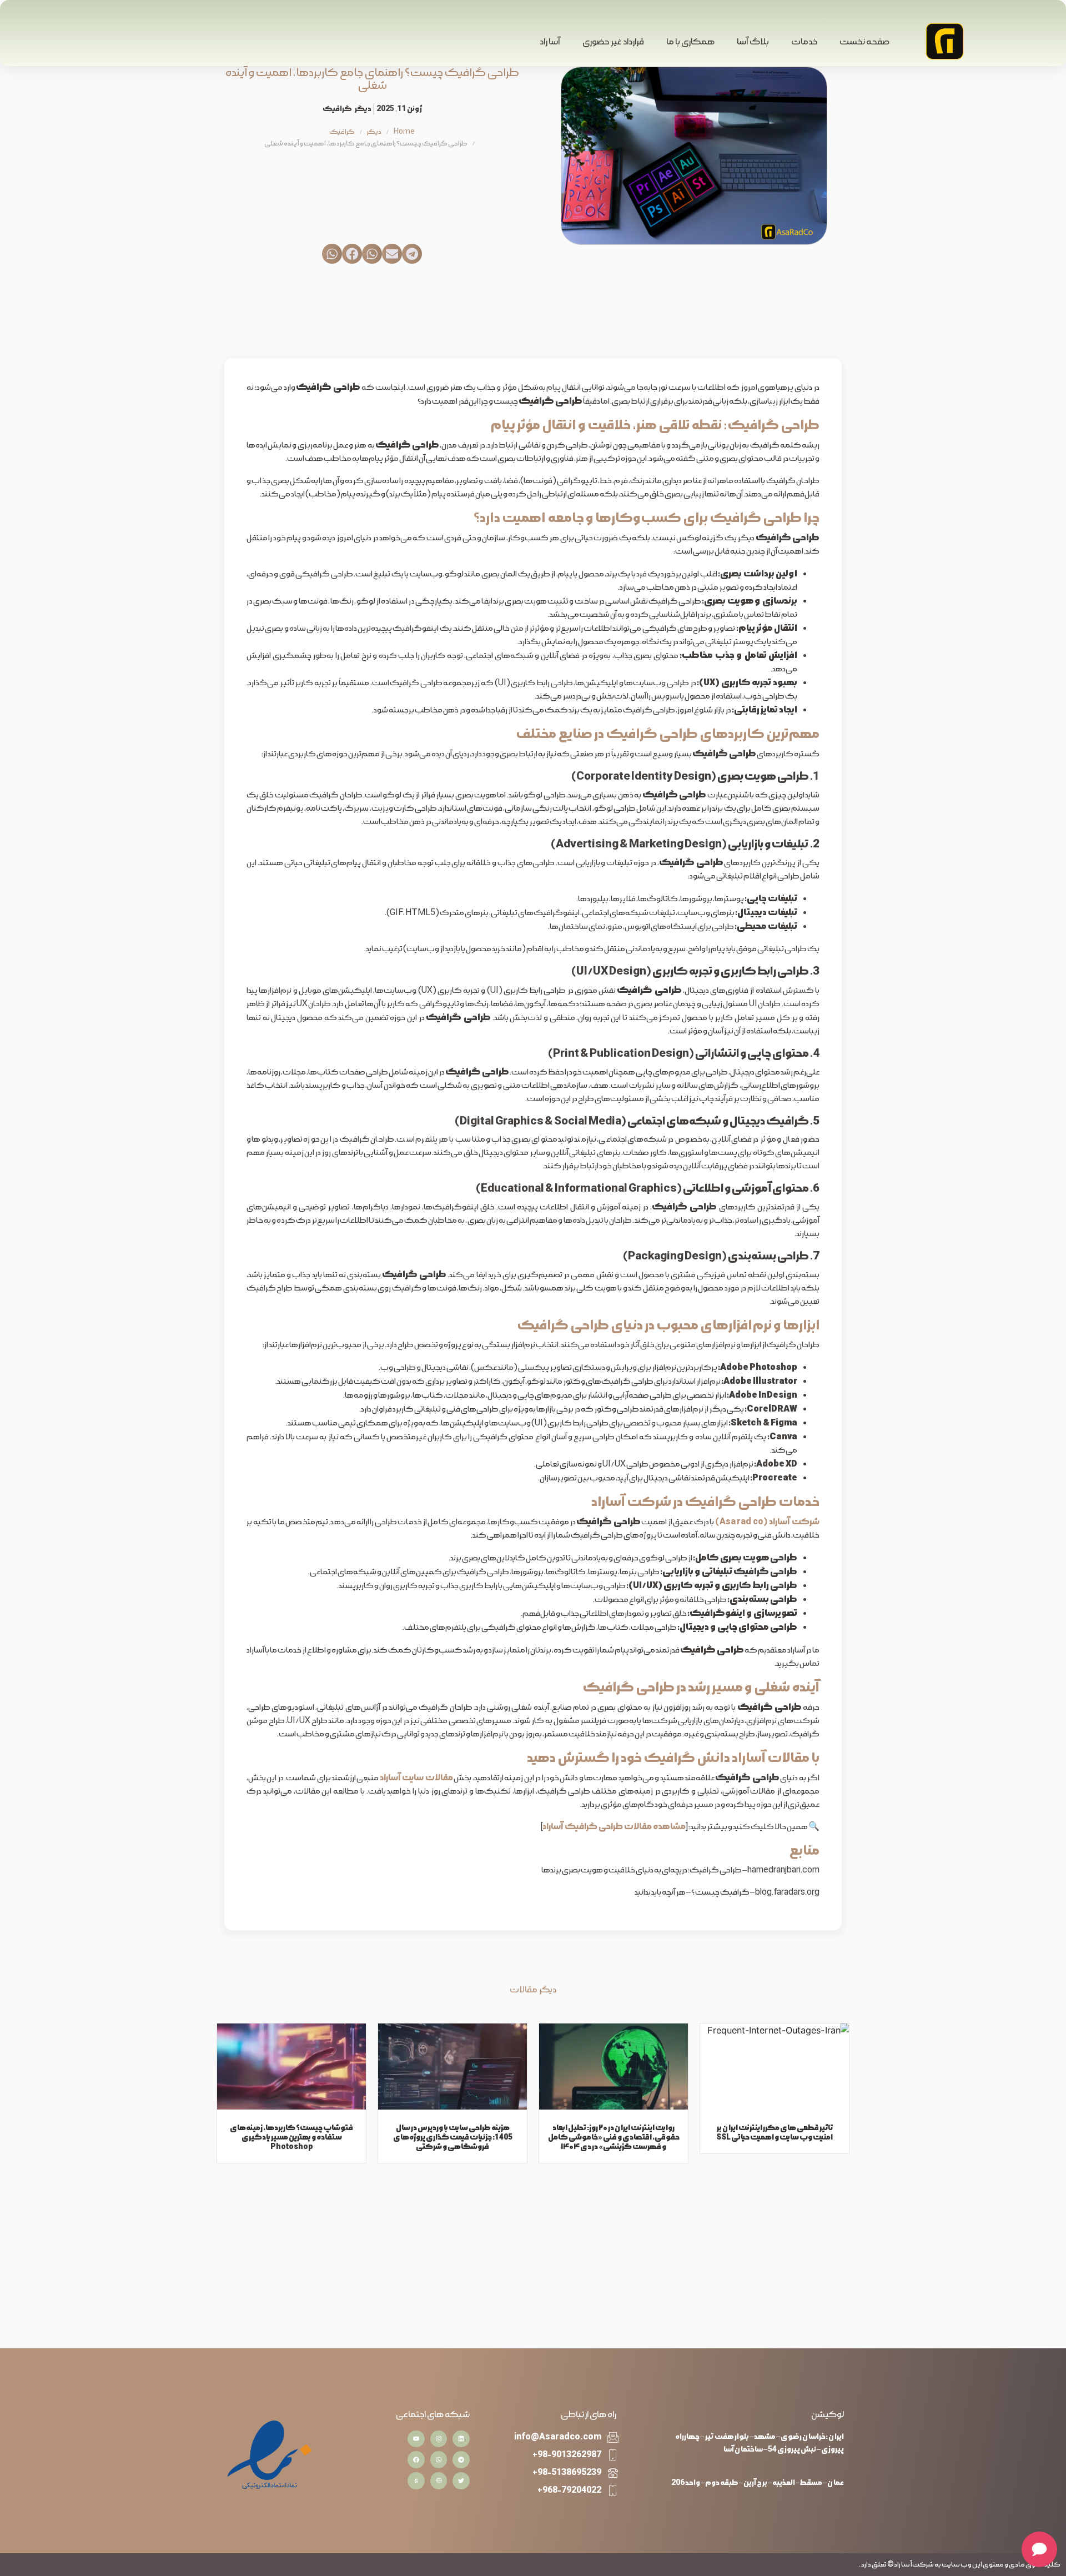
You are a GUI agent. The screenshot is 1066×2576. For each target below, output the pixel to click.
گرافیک (337, 109)
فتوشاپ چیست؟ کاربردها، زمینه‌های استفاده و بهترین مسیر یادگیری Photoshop (291, 2137)
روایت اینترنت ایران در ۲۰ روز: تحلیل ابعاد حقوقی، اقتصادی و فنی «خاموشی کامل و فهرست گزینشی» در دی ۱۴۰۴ (614, 2137)
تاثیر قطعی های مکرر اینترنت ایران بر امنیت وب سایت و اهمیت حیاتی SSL (775, 2132)
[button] (412, 254)
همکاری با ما (690, 42)
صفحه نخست (864, 42)
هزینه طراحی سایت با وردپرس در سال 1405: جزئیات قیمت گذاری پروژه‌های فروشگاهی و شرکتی (453, 2137)
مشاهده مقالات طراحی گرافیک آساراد (614, 1827)
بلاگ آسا (753, 42)
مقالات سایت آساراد (416, 1778)
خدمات (804, 42)
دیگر (363, 109)
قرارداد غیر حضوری (613, 42)
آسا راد (550, 42)
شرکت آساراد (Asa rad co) (767, 1522)
